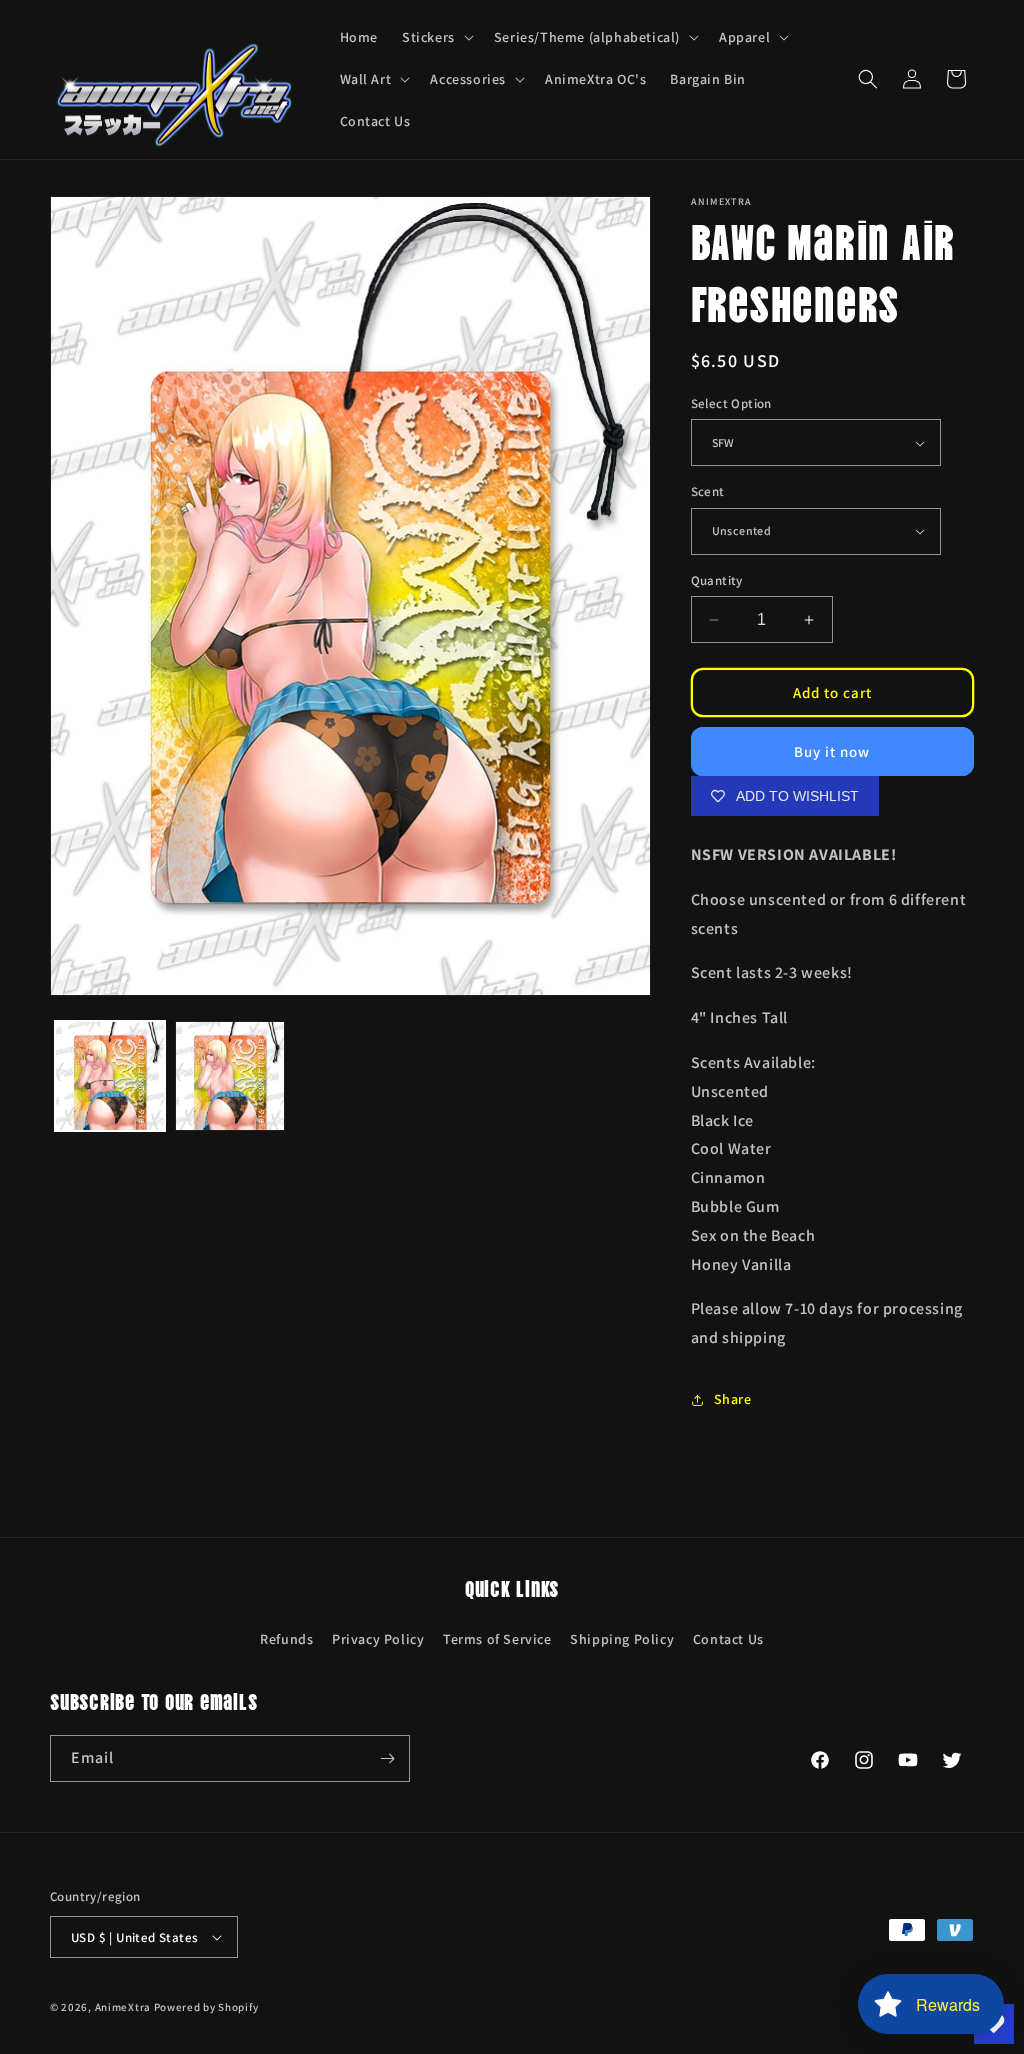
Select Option (731, 403)
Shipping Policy (622, 1639)
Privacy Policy (378, 1639)
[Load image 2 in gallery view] (230, 1076)
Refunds (286, 1639)
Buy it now (832, 751)
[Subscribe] (387, 1758)
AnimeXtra (123, 2007)
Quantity (717, 580)
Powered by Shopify (206, 2007)
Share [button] (733, 1399)
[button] (436, 37)
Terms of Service (497, 1639)
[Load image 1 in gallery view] (110, 1076)
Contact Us (728, 1639)
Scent (708, 491)
